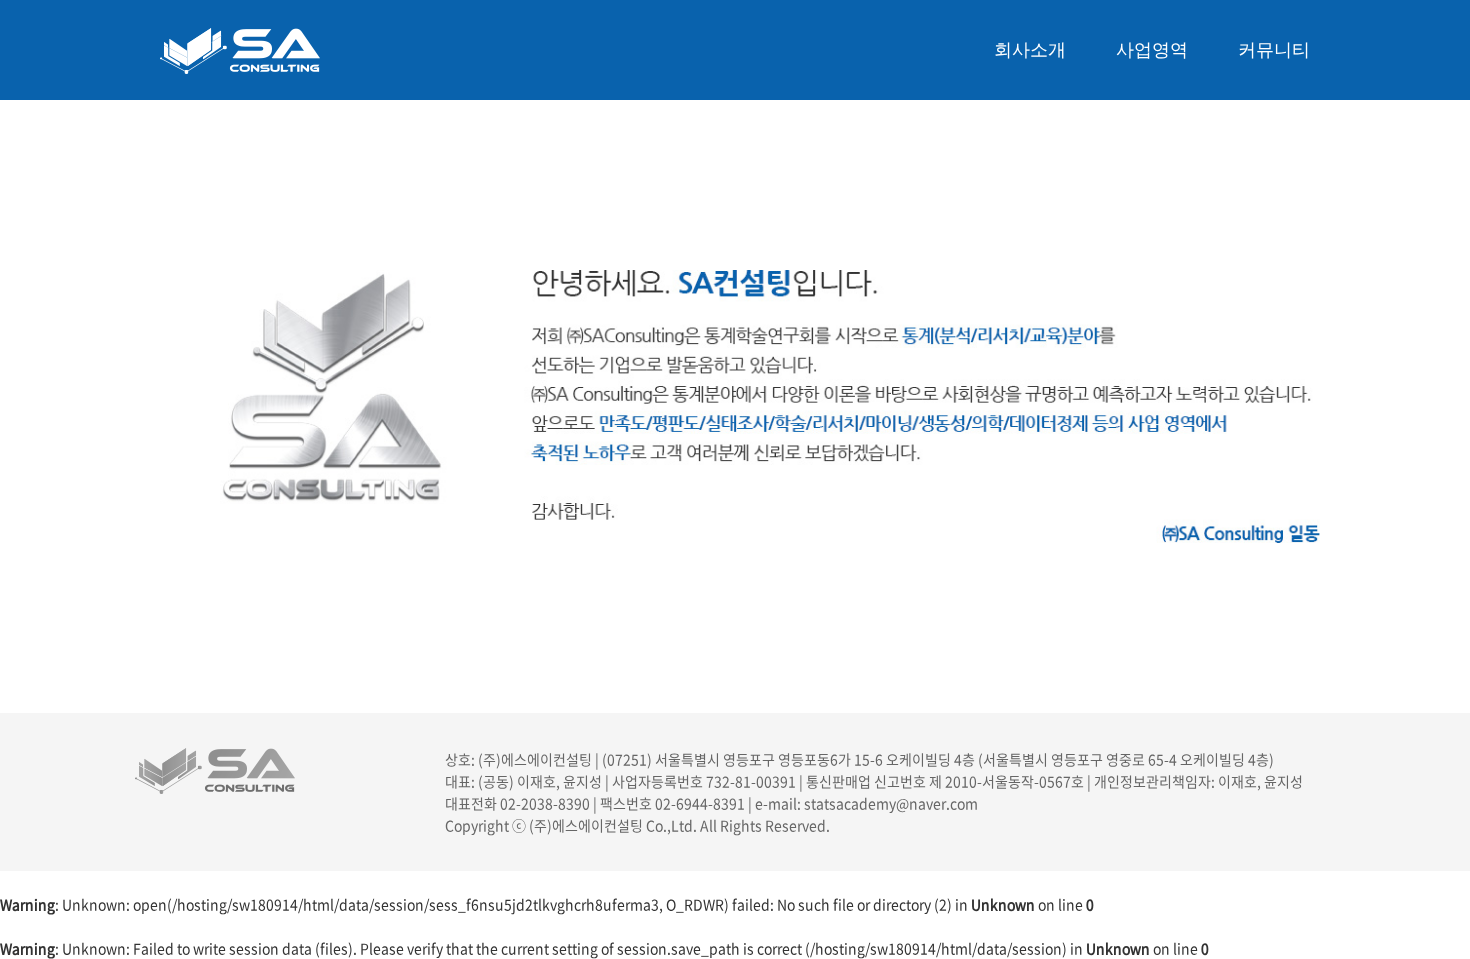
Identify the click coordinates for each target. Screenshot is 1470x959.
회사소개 (1030, 49)
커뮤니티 (1274, 49)
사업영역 (1152, 49)
